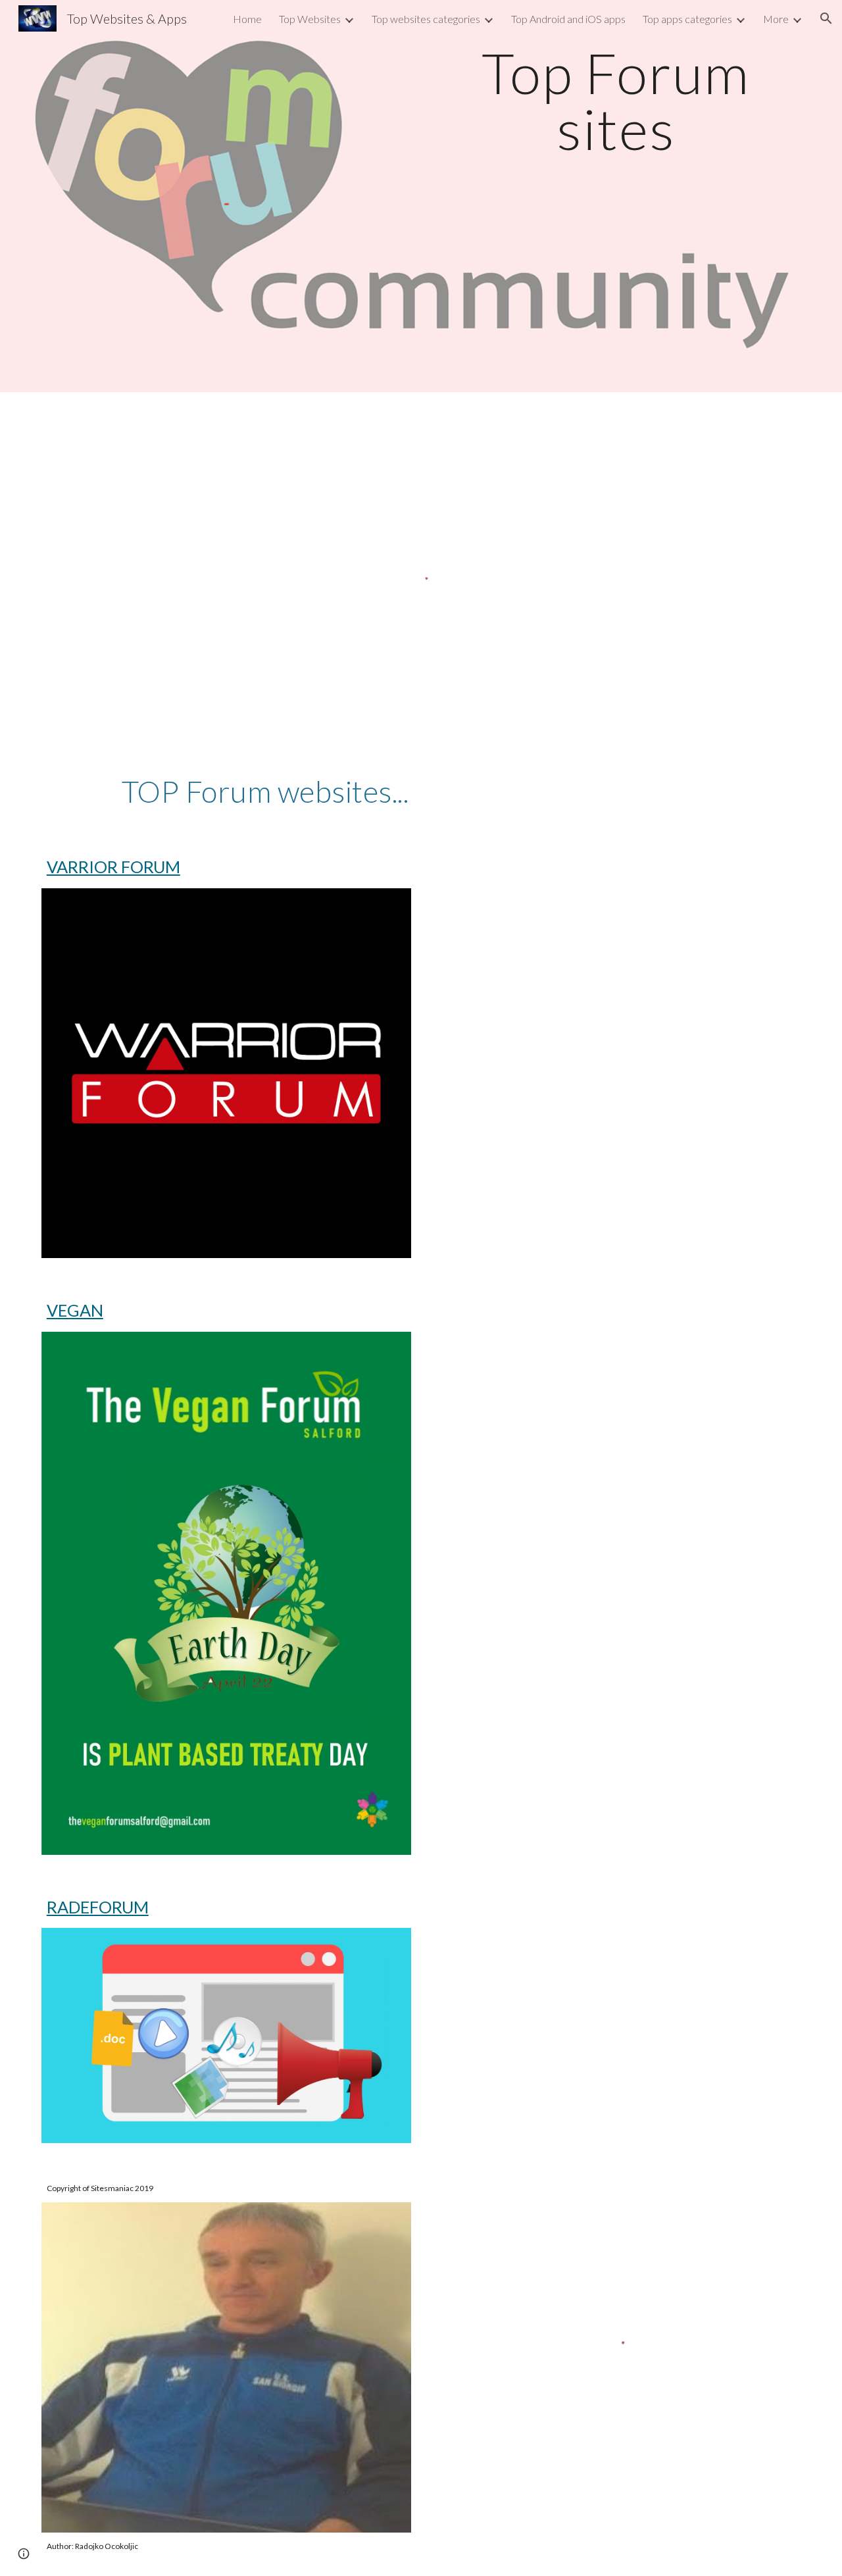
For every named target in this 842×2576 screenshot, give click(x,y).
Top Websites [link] (310, 19)
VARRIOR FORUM (113, 867)
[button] (826, 18)
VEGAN (75, 1310)
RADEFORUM (98, 1907)
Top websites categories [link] (426, 19)
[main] (616, 101)
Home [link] (247, 19)
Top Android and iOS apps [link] (568, 19)
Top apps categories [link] (687, 19)
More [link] (776, 19)
